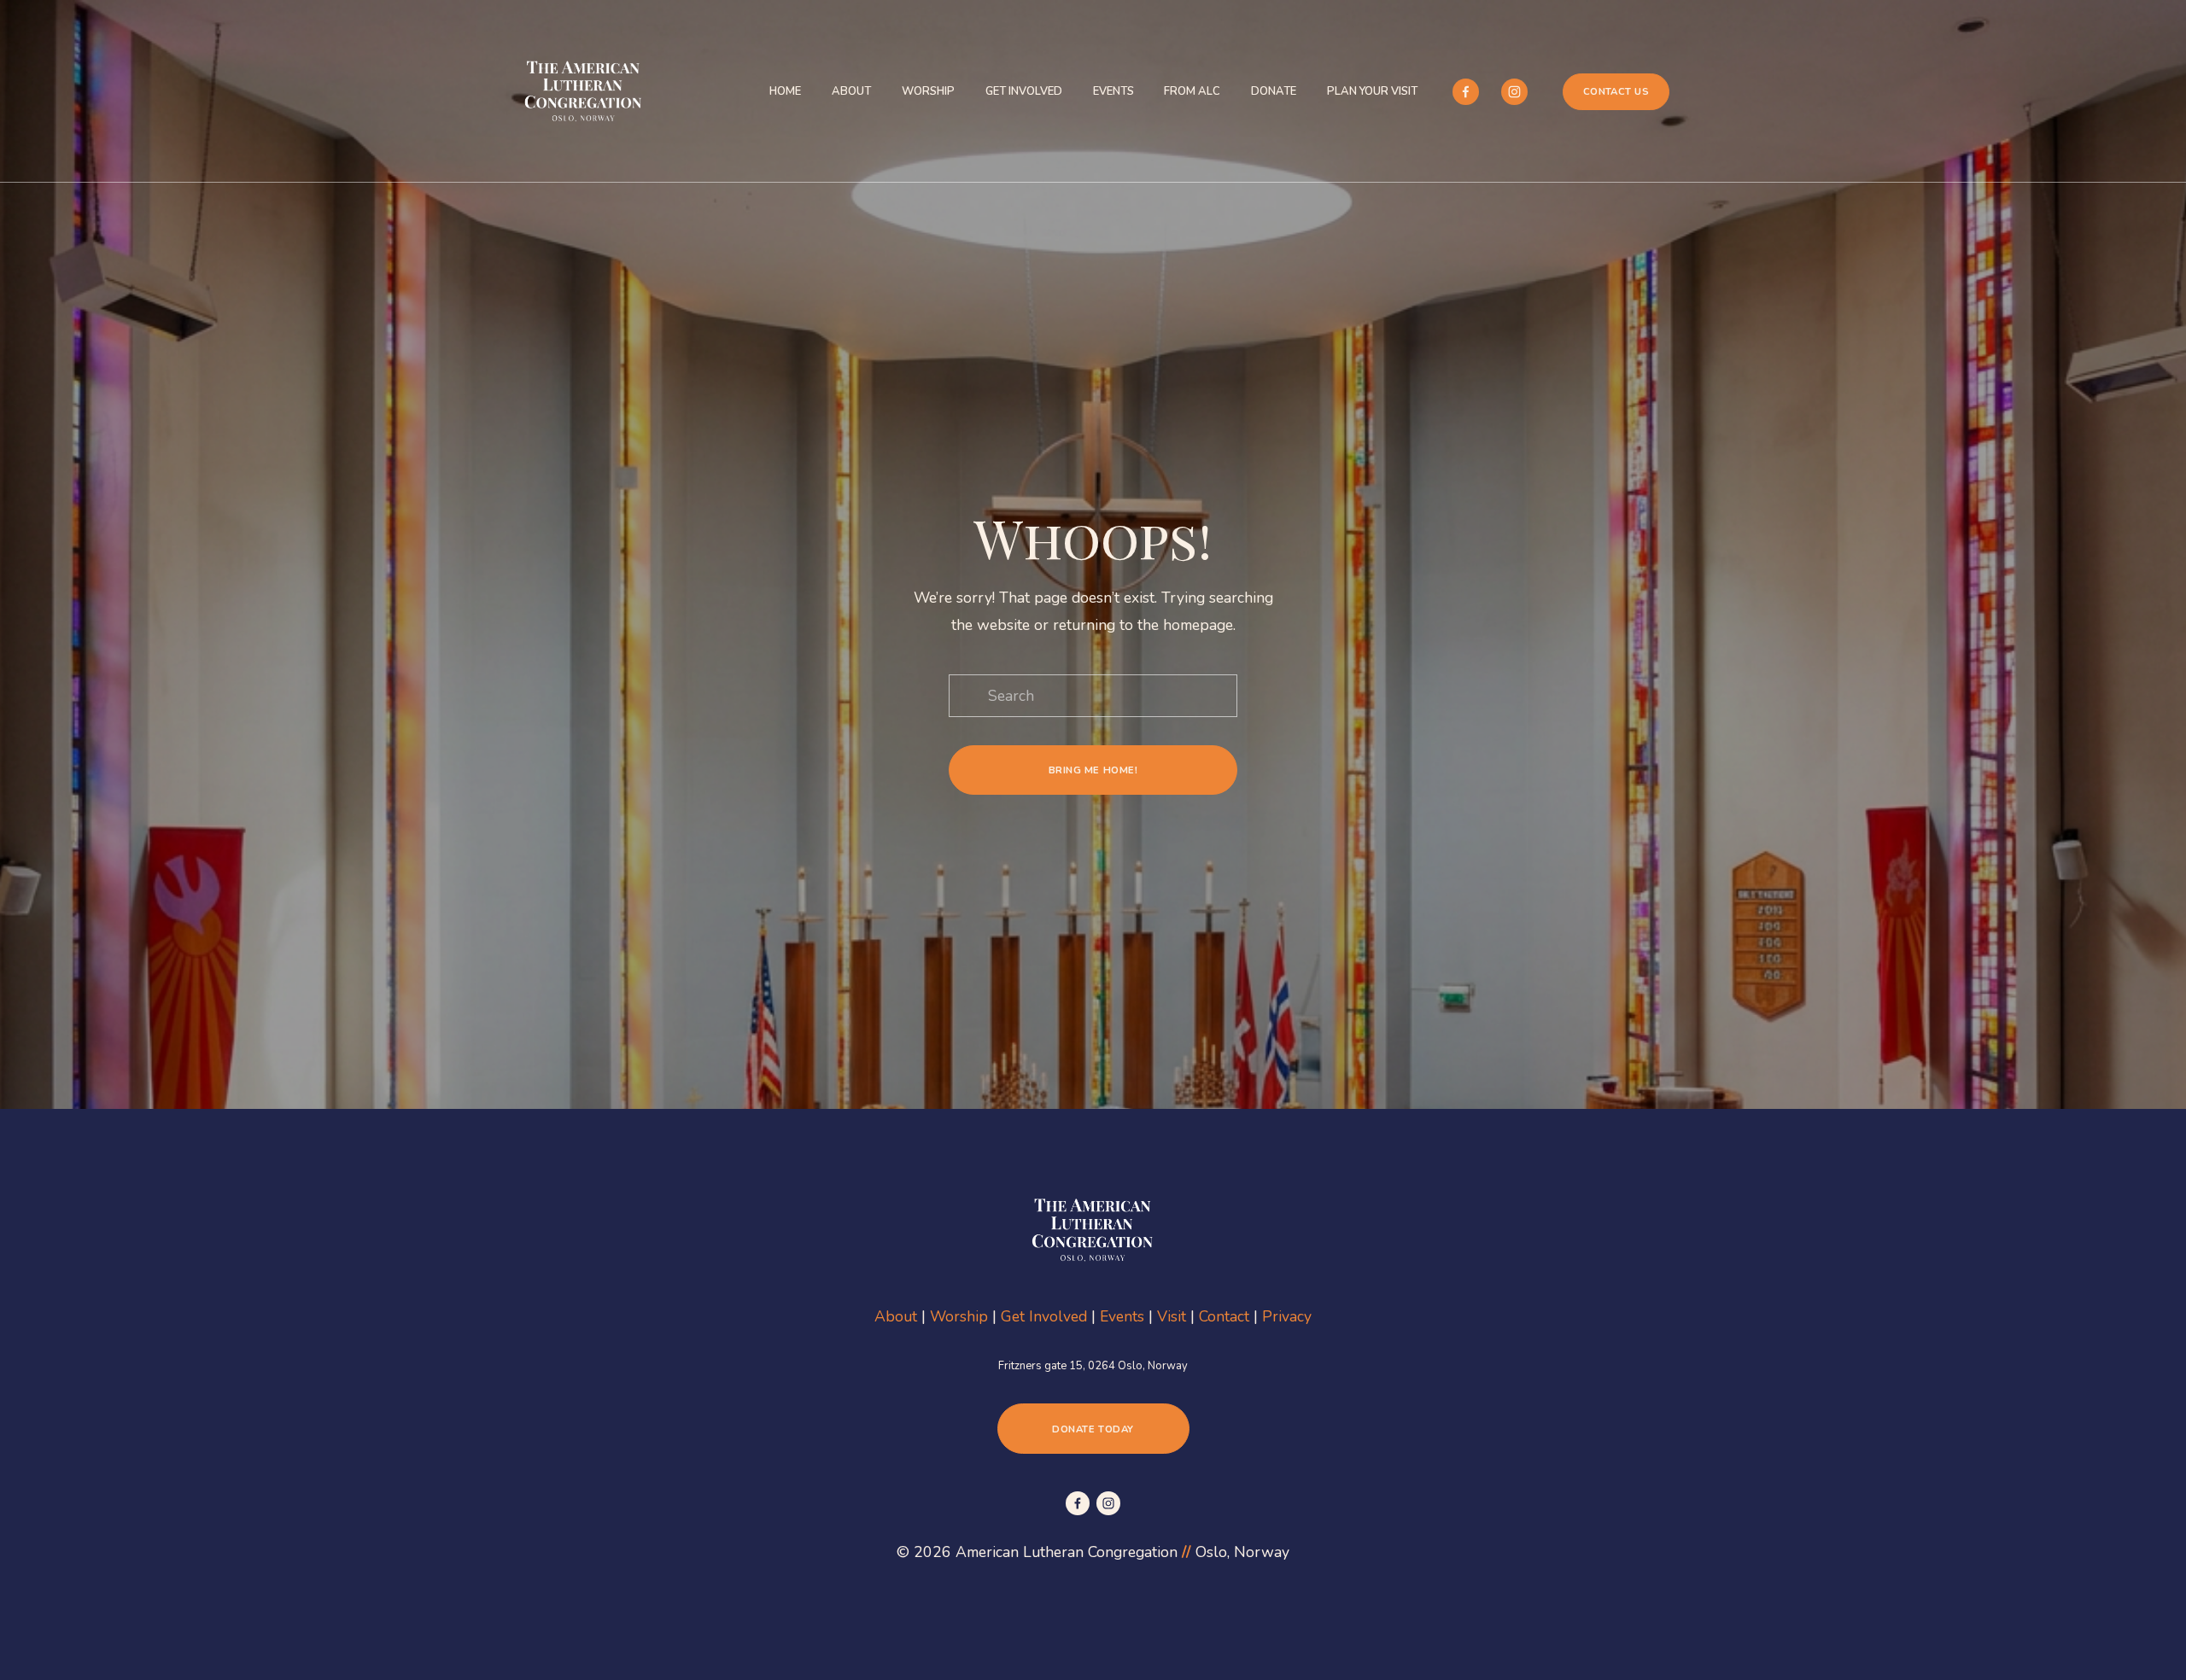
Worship (928, 91)
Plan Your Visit (1372, 91)
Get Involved (1024, 91)
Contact (1224, 1316)
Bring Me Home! (1093, 770)
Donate (1274, 91)
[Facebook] (1466, 92)
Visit (1172, 1316)
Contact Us (1616, 91)
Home (785, 91)
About (851, 91)
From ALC (1192, 91)
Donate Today (1093, 1429)
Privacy (1287, 1316)
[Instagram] (1514, 92)
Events (1113, 91)
